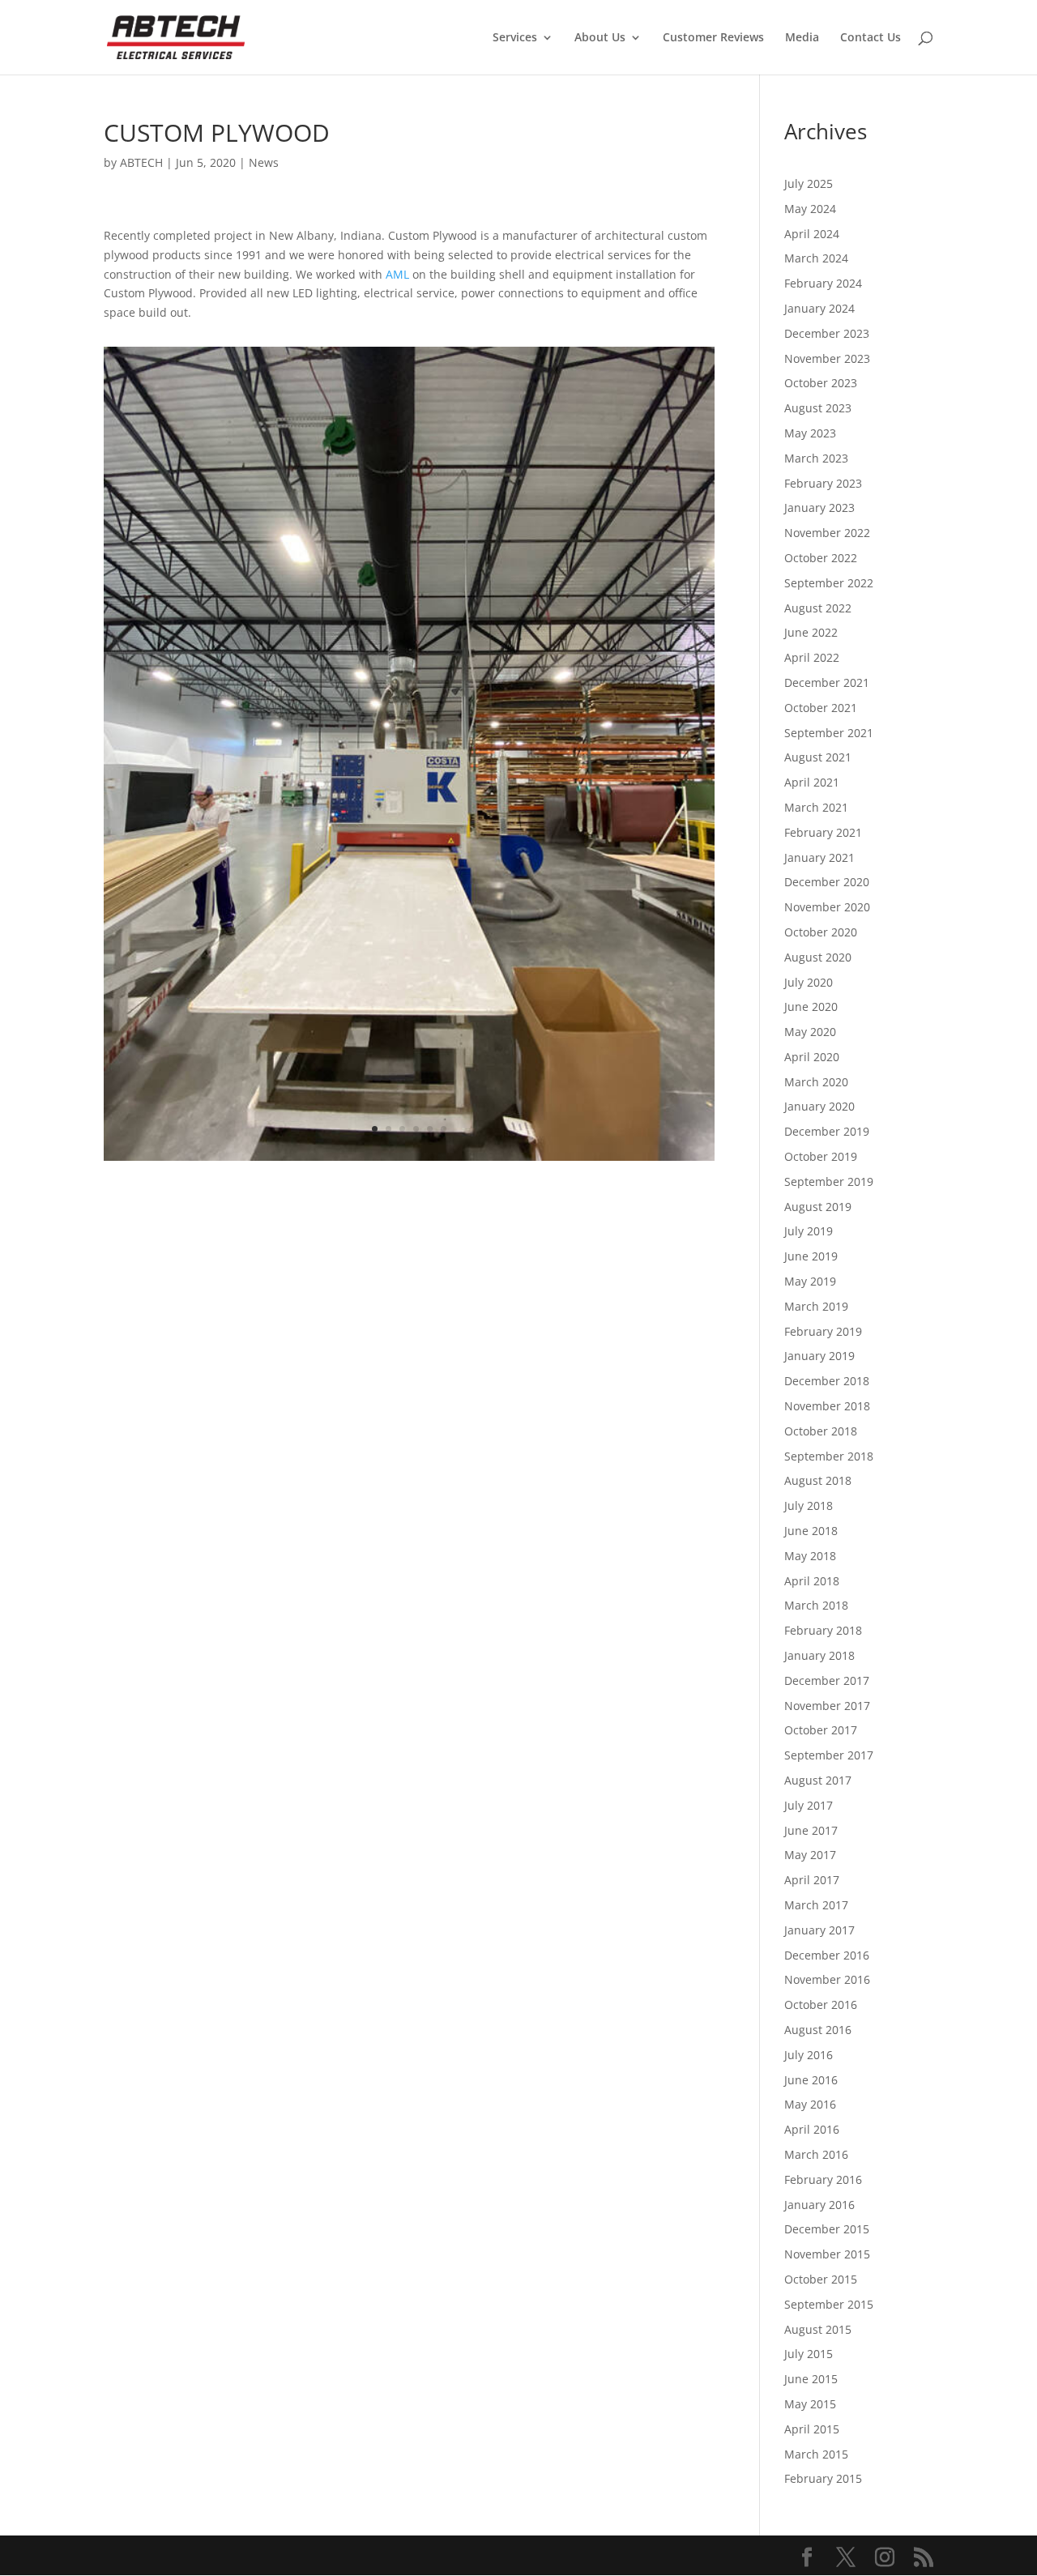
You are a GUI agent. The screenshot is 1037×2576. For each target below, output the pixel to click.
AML (397, 274)
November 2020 (827, 907)
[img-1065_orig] (409, 1160)
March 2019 (816, 1306)
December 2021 (827, 682)
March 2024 (816, 258)
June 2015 (811, 2379)
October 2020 (821, 932)
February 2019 (823, 1331)
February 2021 (823, 832)
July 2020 (809, 982)
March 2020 (816, 1082)
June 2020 (811, 1007)
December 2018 (827, 1381)
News (264, 162)
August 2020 (818, 957)
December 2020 (827, 882)
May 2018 (810, 1556)
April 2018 (812, 1581)
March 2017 (816, 1905)
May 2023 (810, 433)
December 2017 (827, 1680)
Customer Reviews (713, 38)
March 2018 (816, 1605)
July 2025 (809, 183)
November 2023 (827, 358)
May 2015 (810, 2404)
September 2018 (829, 1456)
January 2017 (819, 1930)
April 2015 (812, 2429)
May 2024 (810, 209)
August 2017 (818, 1780)
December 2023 (827, 333)
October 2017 (821, 1730)
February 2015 (823, 2478)
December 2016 (827, 1955)
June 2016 (811, 2080)
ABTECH (141, 162)
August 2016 (818, 2030)
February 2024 (823, 283)
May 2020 (810, 1032)
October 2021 (821, 708)
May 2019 (810, 1281)
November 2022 (827, 533)
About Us (600, 38)
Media (802, 38)
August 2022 (818, 608)
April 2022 (812, 657)
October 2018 (821, 1431)
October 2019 (821, 1156)
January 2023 (819, 508)
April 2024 (812, 234)
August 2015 (818, 2329)
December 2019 (827, 1131)
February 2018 (823, 1630)
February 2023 (823, 483)
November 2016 (827, 1979)
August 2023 (818, 408)
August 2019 (818, 1207)
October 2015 (821, 2279)
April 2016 (812, 2129)
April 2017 (812, 1880)
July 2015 (809, 2354)
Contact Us (871, 38)
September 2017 (829, 1755)
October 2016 (821, 2005)
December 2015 (827, 2229)
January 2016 (819, 2205)
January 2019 (819, 1356)
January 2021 (819, 857)
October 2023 (821, 383)
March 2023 (816, 458)
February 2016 (823, 2179)
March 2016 (816, 2154)
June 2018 (811, 1531)
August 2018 (818, 1480)
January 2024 (819, 308)
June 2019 (811, 1256)
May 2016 (810, 2104)
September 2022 (829, 583)
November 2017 (827, 1706)
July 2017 (809, 1805)
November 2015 (827, 2254)
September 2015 (829, 2304)
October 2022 (821, 558)
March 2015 (816, 2454)
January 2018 (819, 1655)
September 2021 (829, 733)
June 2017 (811, 1830)
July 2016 (809, 2055)
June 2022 (811, 632)
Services (515, 38)
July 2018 (809, 1506)
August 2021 (818, 757)
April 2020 (812, 1057)
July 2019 (809, 1231)
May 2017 (810, 1855)
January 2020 (819, 1106)
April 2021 (812, 782)
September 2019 (829, 1181)
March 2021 (816, 807)
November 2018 (827, 1406)
